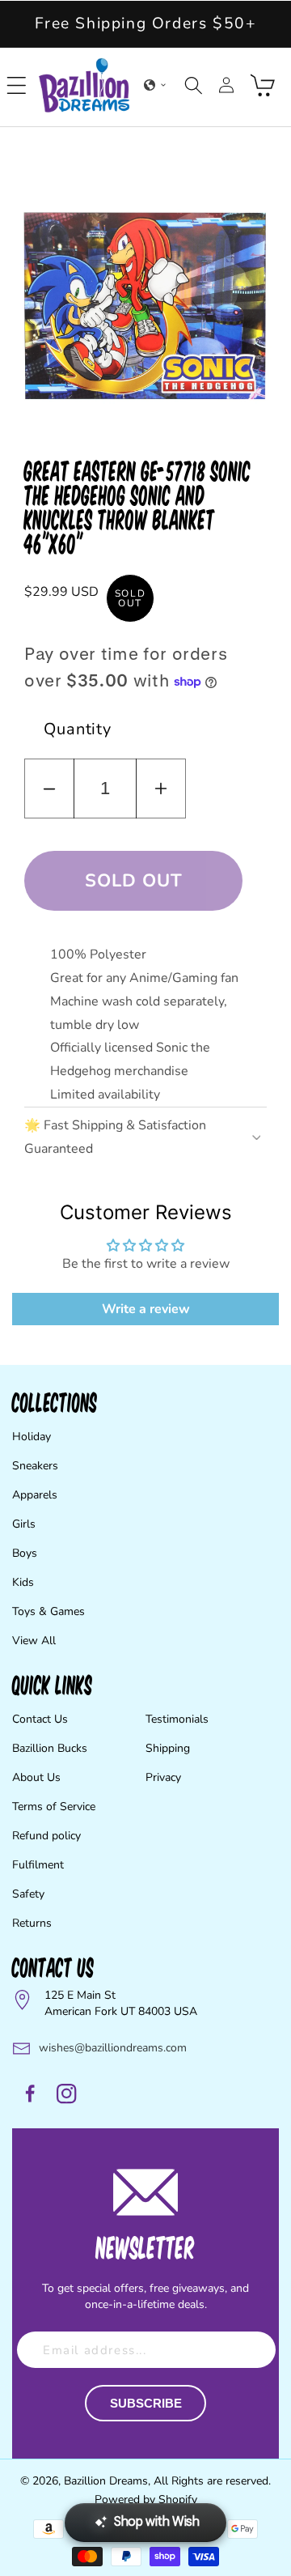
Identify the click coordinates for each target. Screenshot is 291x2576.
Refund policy (46, 1836)
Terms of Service (54, 1807)
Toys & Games (48, 1611)
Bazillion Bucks (50, 1748)
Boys (25, 1553)
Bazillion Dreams (106, 2481)
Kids (23, 1582)
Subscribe (146, 2403)
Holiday (32, 1437)
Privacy (163, 1777)
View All (34, 1641)
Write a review (146, 1309)
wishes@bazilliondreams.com (113, 2048)
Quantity (78, 729)
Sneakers (35, 1466)
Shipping (168, 1748)
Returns (32, 1923)
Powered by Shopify (146, 2499)
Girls (24, 1524)
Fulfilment (38, 1865)
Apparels (35, 1495)
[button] (17, 85)
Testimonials (177, 1719)
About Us (36, 1777)
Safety (28, 1894)
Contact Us (40, 1719)
